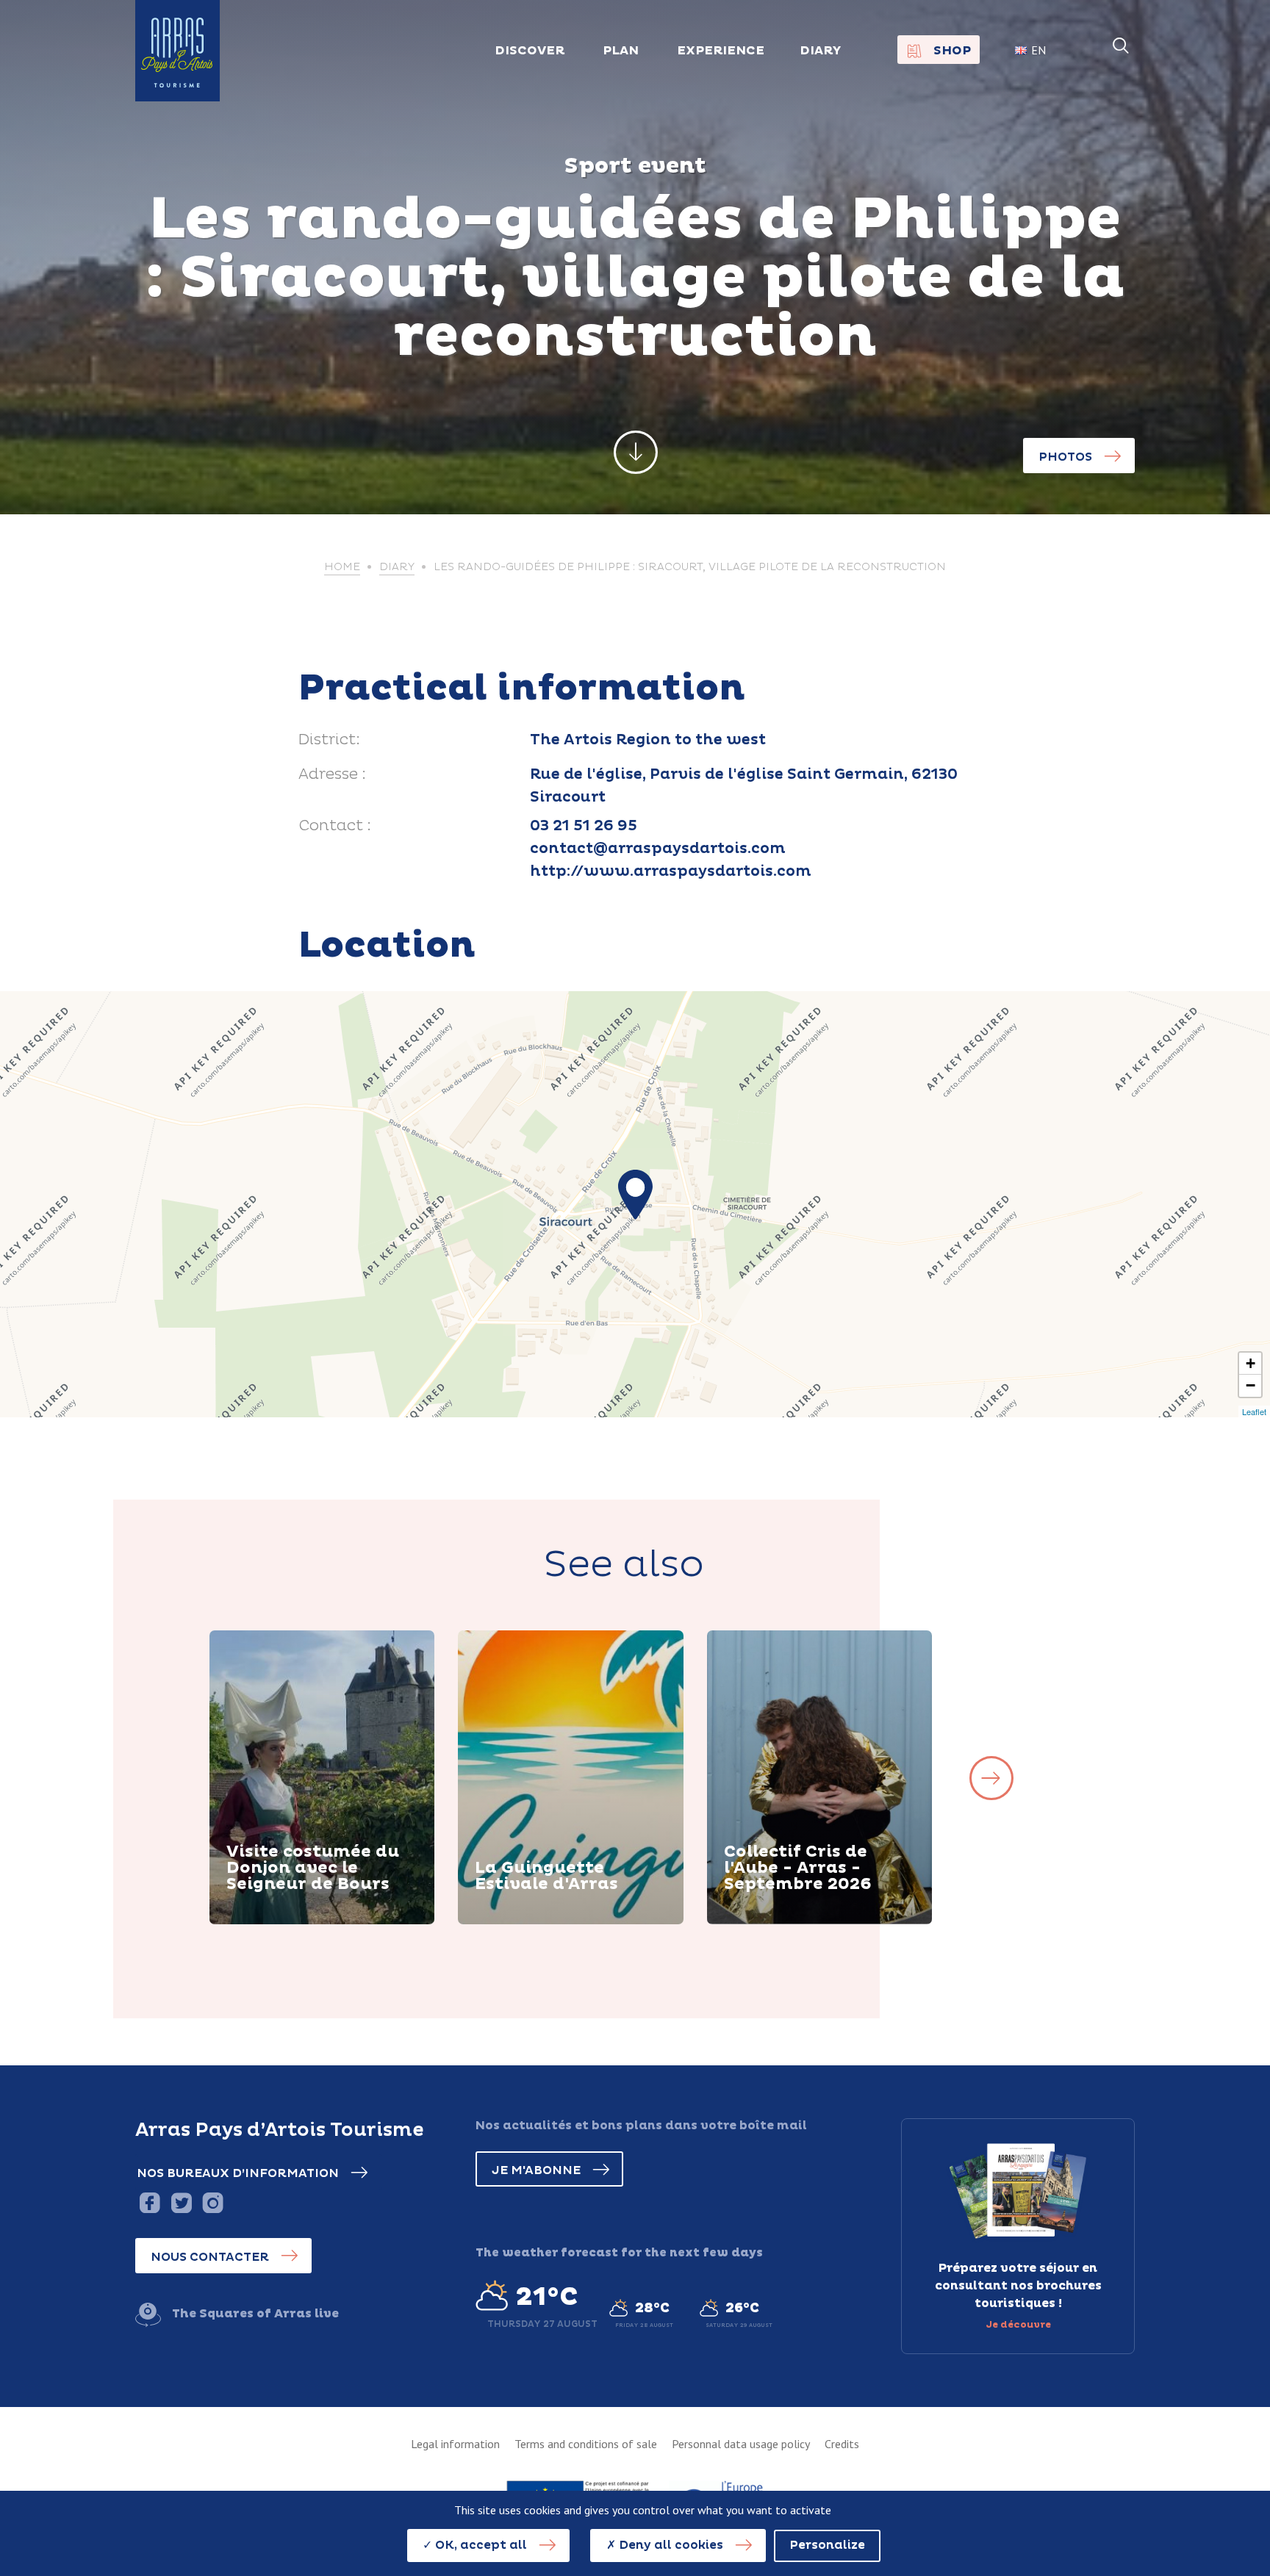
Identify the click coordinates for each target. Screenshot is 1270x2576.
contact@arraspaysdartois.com (658, 849)
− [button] (1251, 1385)
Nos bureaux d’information (238, 2173)
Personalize (827, 2545)
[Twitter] (181, 2202)
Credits (842, 2444)
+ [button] (1251, 1363)
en (1038, 50)
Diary (821, 51)
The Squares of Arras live (255, 2314)
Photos (1065, 457)
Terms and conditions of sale (586, 2444)
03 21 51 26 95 (584, 826)
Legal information (455, 2444)
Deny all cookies (670, 2545)
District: (329, 740)
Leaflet (1254, 1411)
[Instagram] (213, 2202)
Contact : (335, 826)
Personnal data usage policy (741, 2444)
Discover (272, 1922)
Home (342, 567)
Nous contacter (210, 2257)
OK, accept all (480, 2545)
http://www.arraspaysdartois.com (671, 871)
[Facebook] (150, 2202)
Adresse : (332, 774)
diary (397, 567)
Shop (952, 51)
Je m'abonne (536, 2170)
